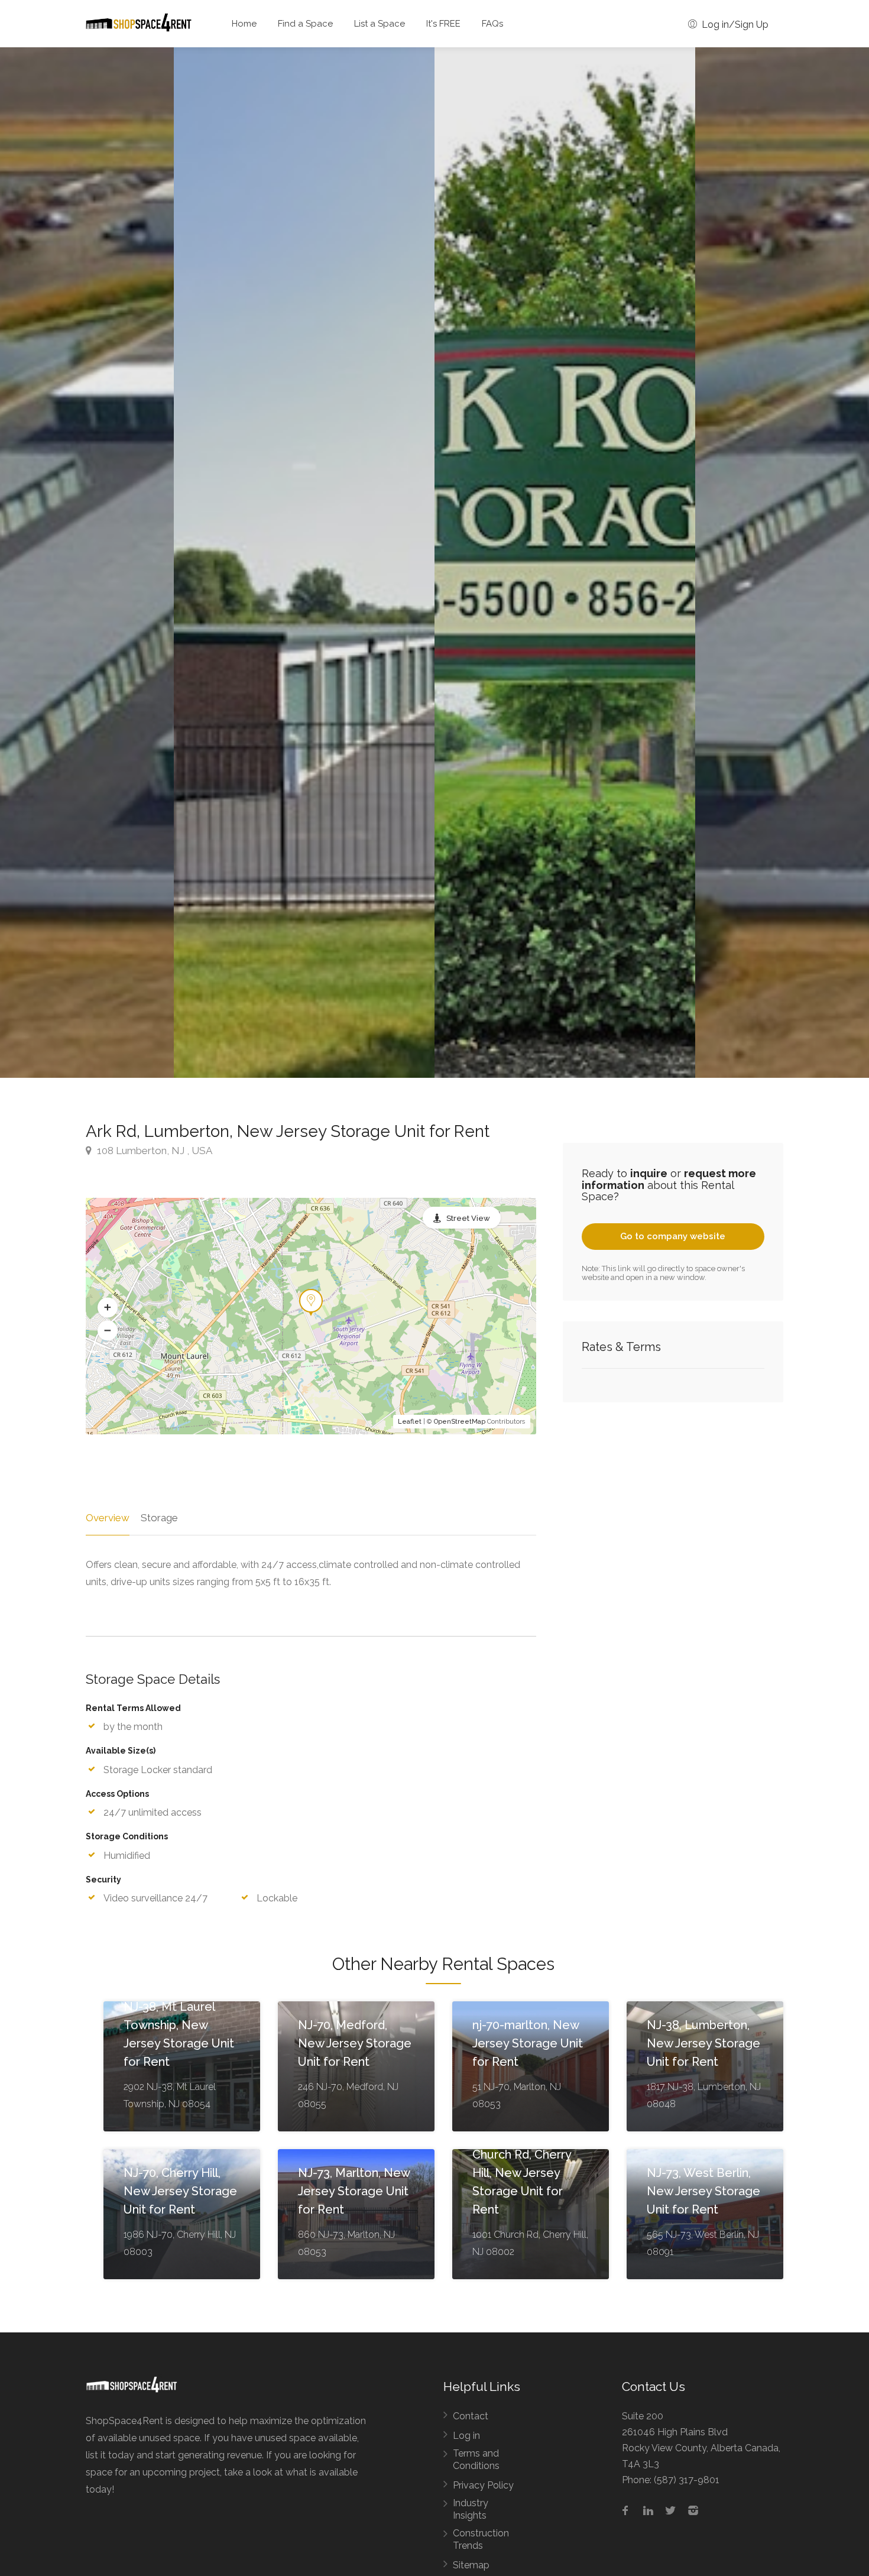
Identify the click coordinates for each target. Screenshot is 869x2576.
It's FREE (443, 24)
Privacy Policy (483, 2485)
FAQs (492, 24)
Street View (468, 1218)
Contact (471, 2416)
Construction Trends (481, 2539)
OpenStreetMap (460, 1422)
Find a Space (305, 24)
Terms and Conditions (476, 2460)
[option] (565, 563)
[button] (108, 1307)
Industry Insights (471, 2509)
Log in (466, 2436)
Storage (159, 1518)
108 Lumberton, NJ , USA (153, 1151)
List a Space (380, 24)
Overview (108, 1518)
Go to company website (673, 1236)
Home (244, 24)
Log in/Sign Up (734, 25)
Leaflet (410, 1422)
